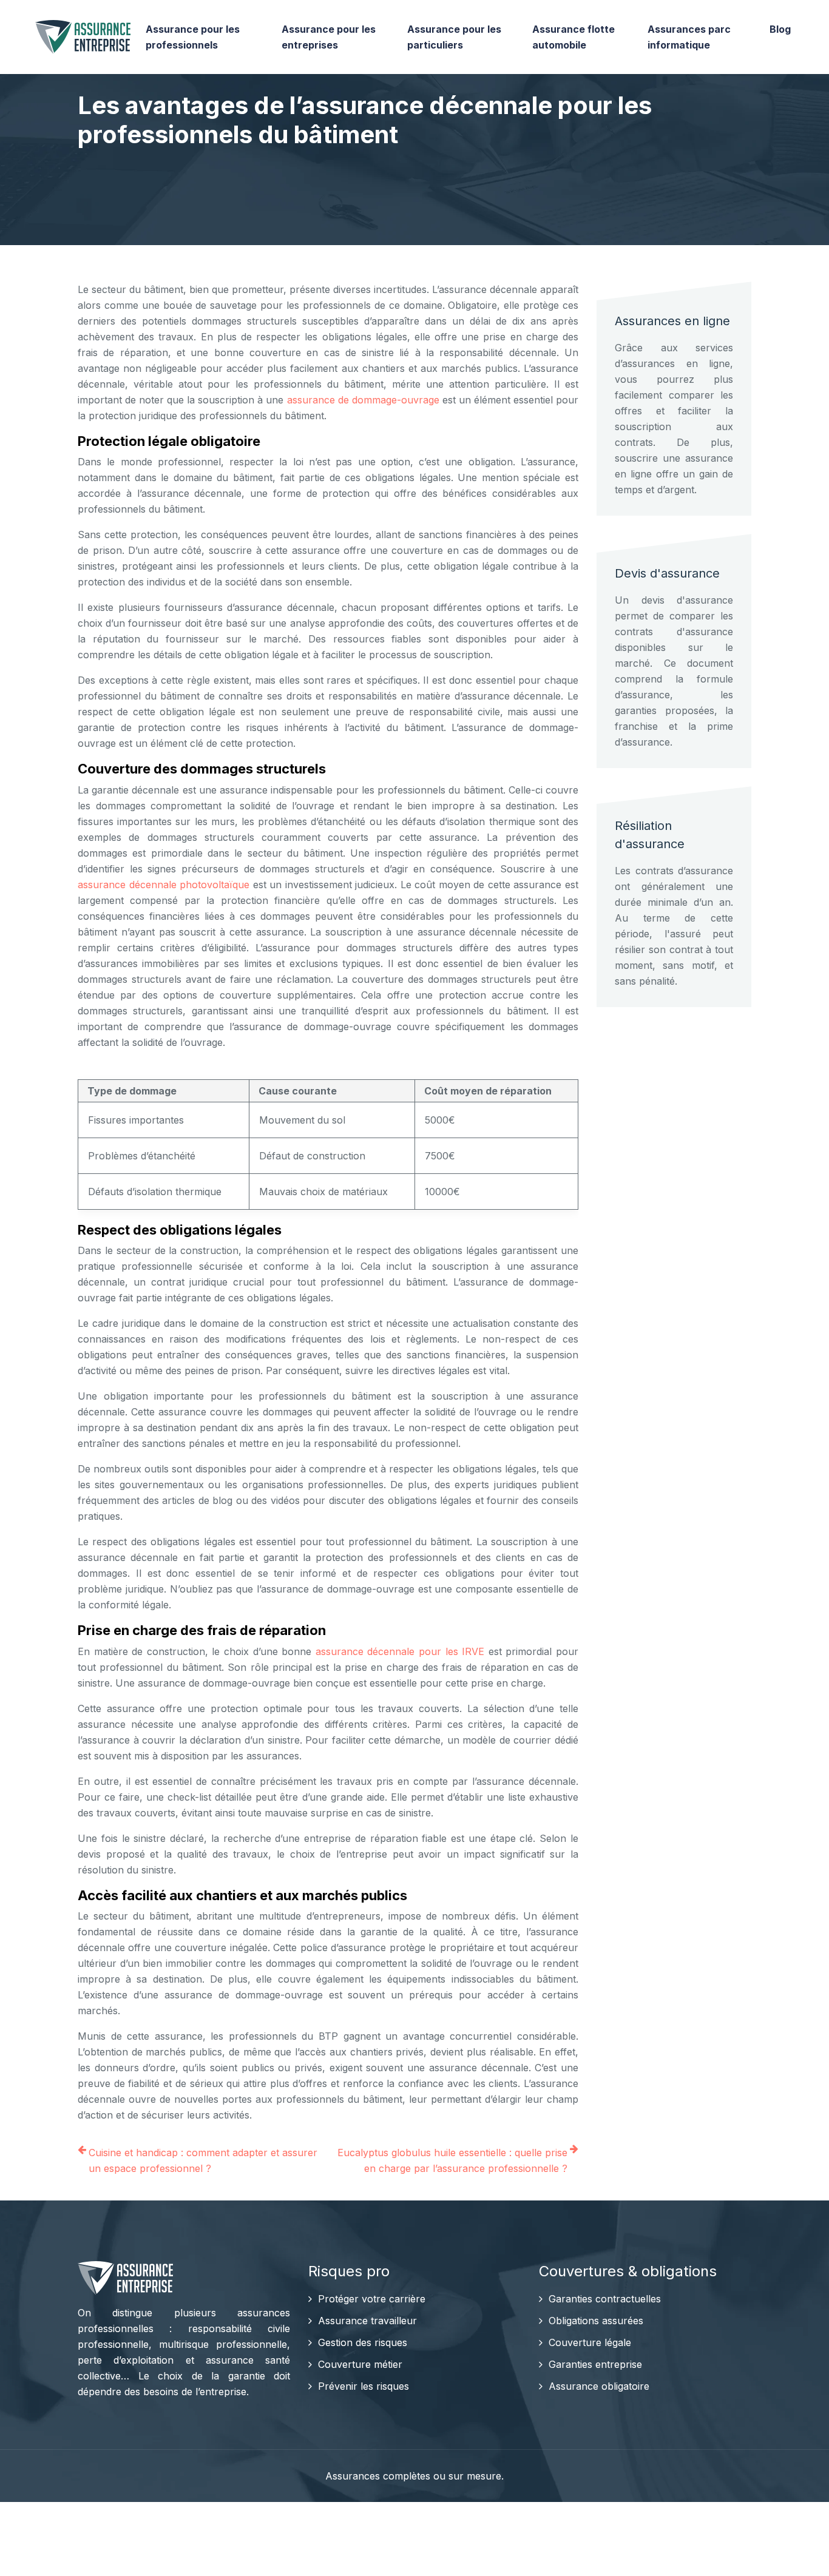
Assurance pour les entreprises (329, 37)
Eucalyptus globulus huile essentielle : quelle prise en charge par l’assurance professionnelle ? (452, 2160)
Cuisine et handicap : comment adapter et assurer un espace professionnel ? (203, 2160)
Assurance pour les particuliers (454, 37)
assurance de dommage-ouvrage (363, 400)
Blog (780, 29)
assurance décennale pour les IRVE (400, 1651)
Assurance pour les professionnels (193, 37)
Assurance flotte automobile (574, 37)
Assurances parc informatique (689, 37)
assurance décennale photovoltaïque (164, 885)
